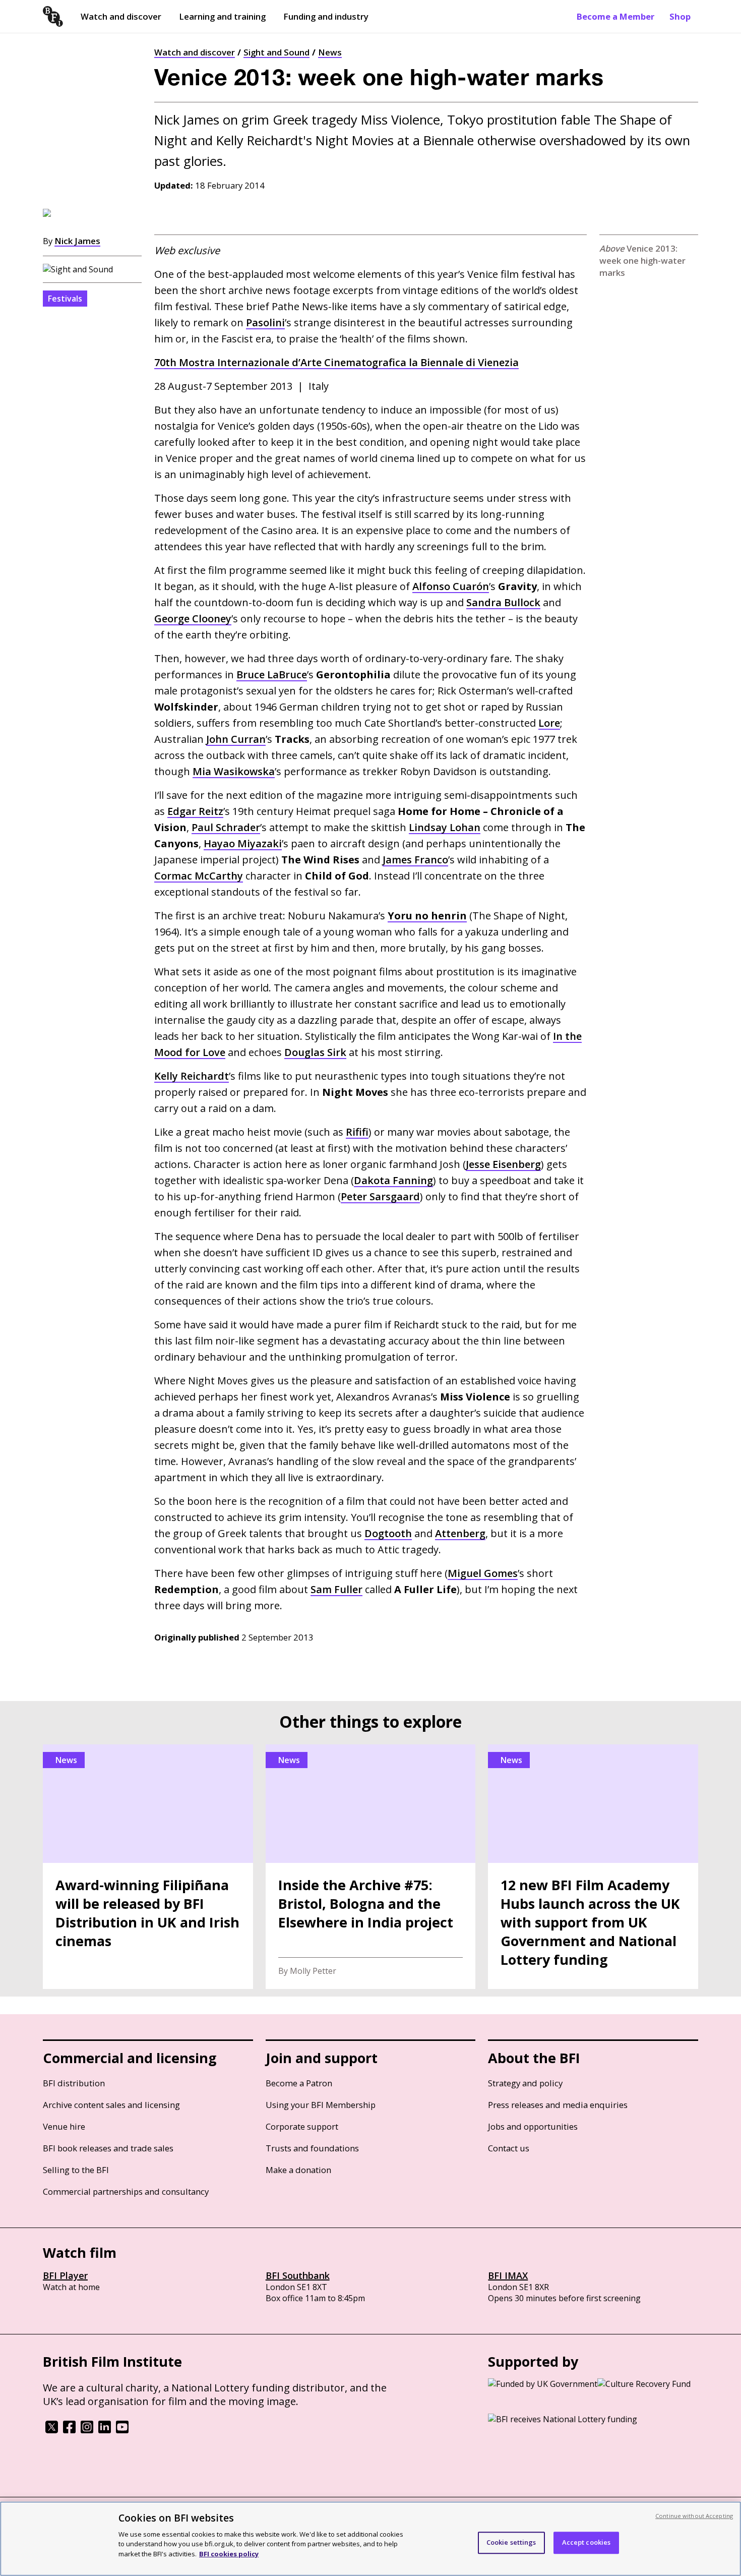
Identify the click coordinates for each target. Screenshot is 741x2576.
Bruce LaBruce (272, 675)
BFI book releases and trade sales (108, 2148)
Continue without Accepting (694, 2516)
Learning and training (222, 16)
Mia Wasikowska (234, 771)
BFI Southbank (298, 2275)
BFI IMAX (508, 2275)
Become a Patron (299, 2083)
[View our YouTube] (122, 2430)
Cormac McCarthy (199, 876)
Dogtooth (388, 1533)
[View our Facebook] (69, 2430)
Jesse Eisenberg (503, 1164)
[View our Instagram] (87, 2430)
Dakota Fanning (393, 1180)
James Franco (415, 860)
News (330, 52)
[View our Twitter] (52, 2430)
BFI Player (65, 2275)
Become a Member (615, 16)
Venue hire (64, 2126)
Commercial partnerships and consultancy (126, 2191)
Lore (549, 723)
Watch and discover (121, 16)
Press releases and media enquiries (558, 2105)
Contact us (509, 2148)
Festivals (65, 299)
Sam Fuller (336, 1589)
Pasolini (265, 323)
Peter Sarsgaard (380, 1196)
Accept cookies (586, 2542)
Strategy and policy (525, 2083)
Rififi (357, 1132)
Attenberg (460, 1533)
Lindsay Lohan (445, 827)
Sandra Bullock (503, 602)
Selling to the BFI (76, 2170)
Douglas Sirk (315, 1052)
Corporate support (302, 2126)
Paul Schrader (226, 827)
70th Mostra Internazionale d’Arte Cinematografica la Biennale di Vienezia (336, 362)
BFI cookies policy (229, 2553)
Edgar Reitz (195, 811)
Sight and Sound (276, 52)
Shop (680, 16)
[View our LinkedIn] (105, 2430)
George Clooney (193, 619)
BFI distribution (74, 2083)
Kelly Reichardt (192, 1076)
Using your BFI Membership (321, 2105)
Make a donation (298, 2170)
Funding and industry (326, 16)
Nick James (77, 241)
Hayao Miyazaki (243, 843)
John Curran (236, 739)
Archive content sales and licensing (111, 2105)
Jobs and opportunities (533, 2126)
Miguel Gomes (483, 1573)
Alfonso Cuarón (451, 586)
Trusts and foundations (312, 2148)
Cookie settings (511, 2542)
